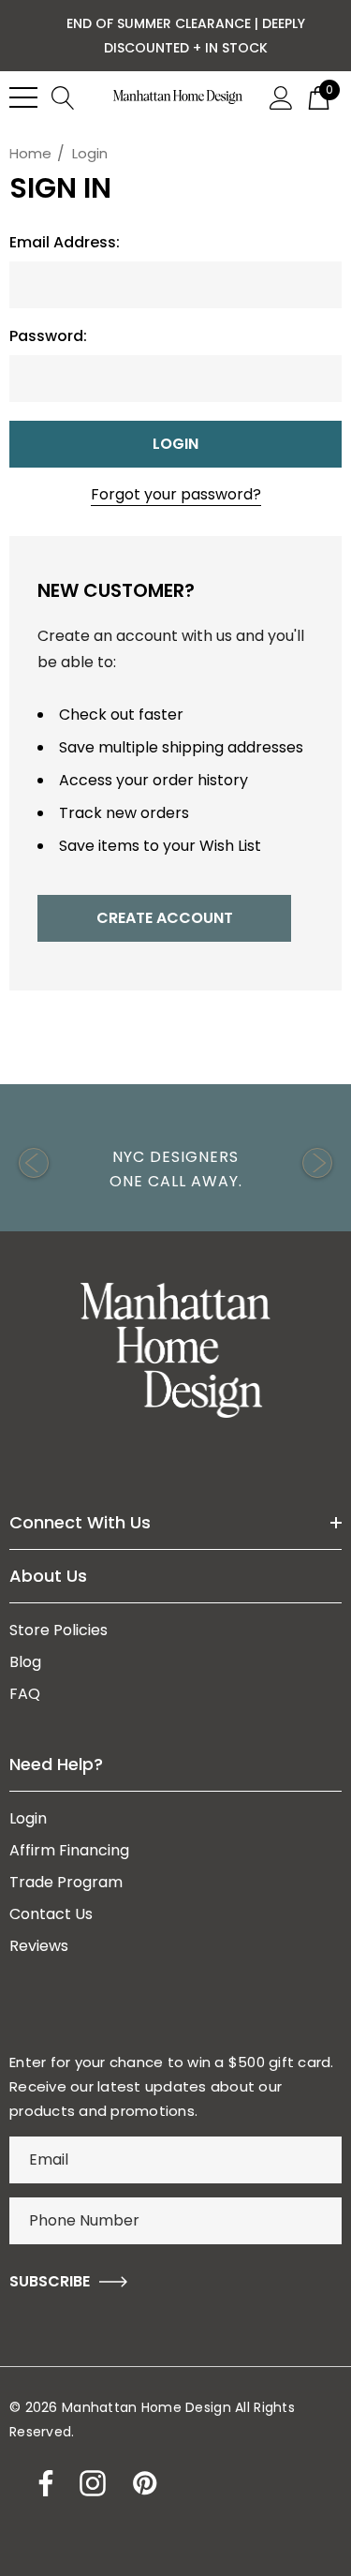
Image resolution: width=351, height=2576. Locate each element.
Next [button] (317, 1163)
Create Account (165, 918)
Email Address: (65, 243)
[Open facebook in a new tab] (41, 2483)
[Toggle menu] (23, 97)
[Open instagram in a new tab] (91, 2483)
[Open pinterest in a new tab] (143, 2483)
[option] (175, 1162)
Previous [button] (34, 1163)
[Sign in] (281, 97)
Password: (48, 336)
